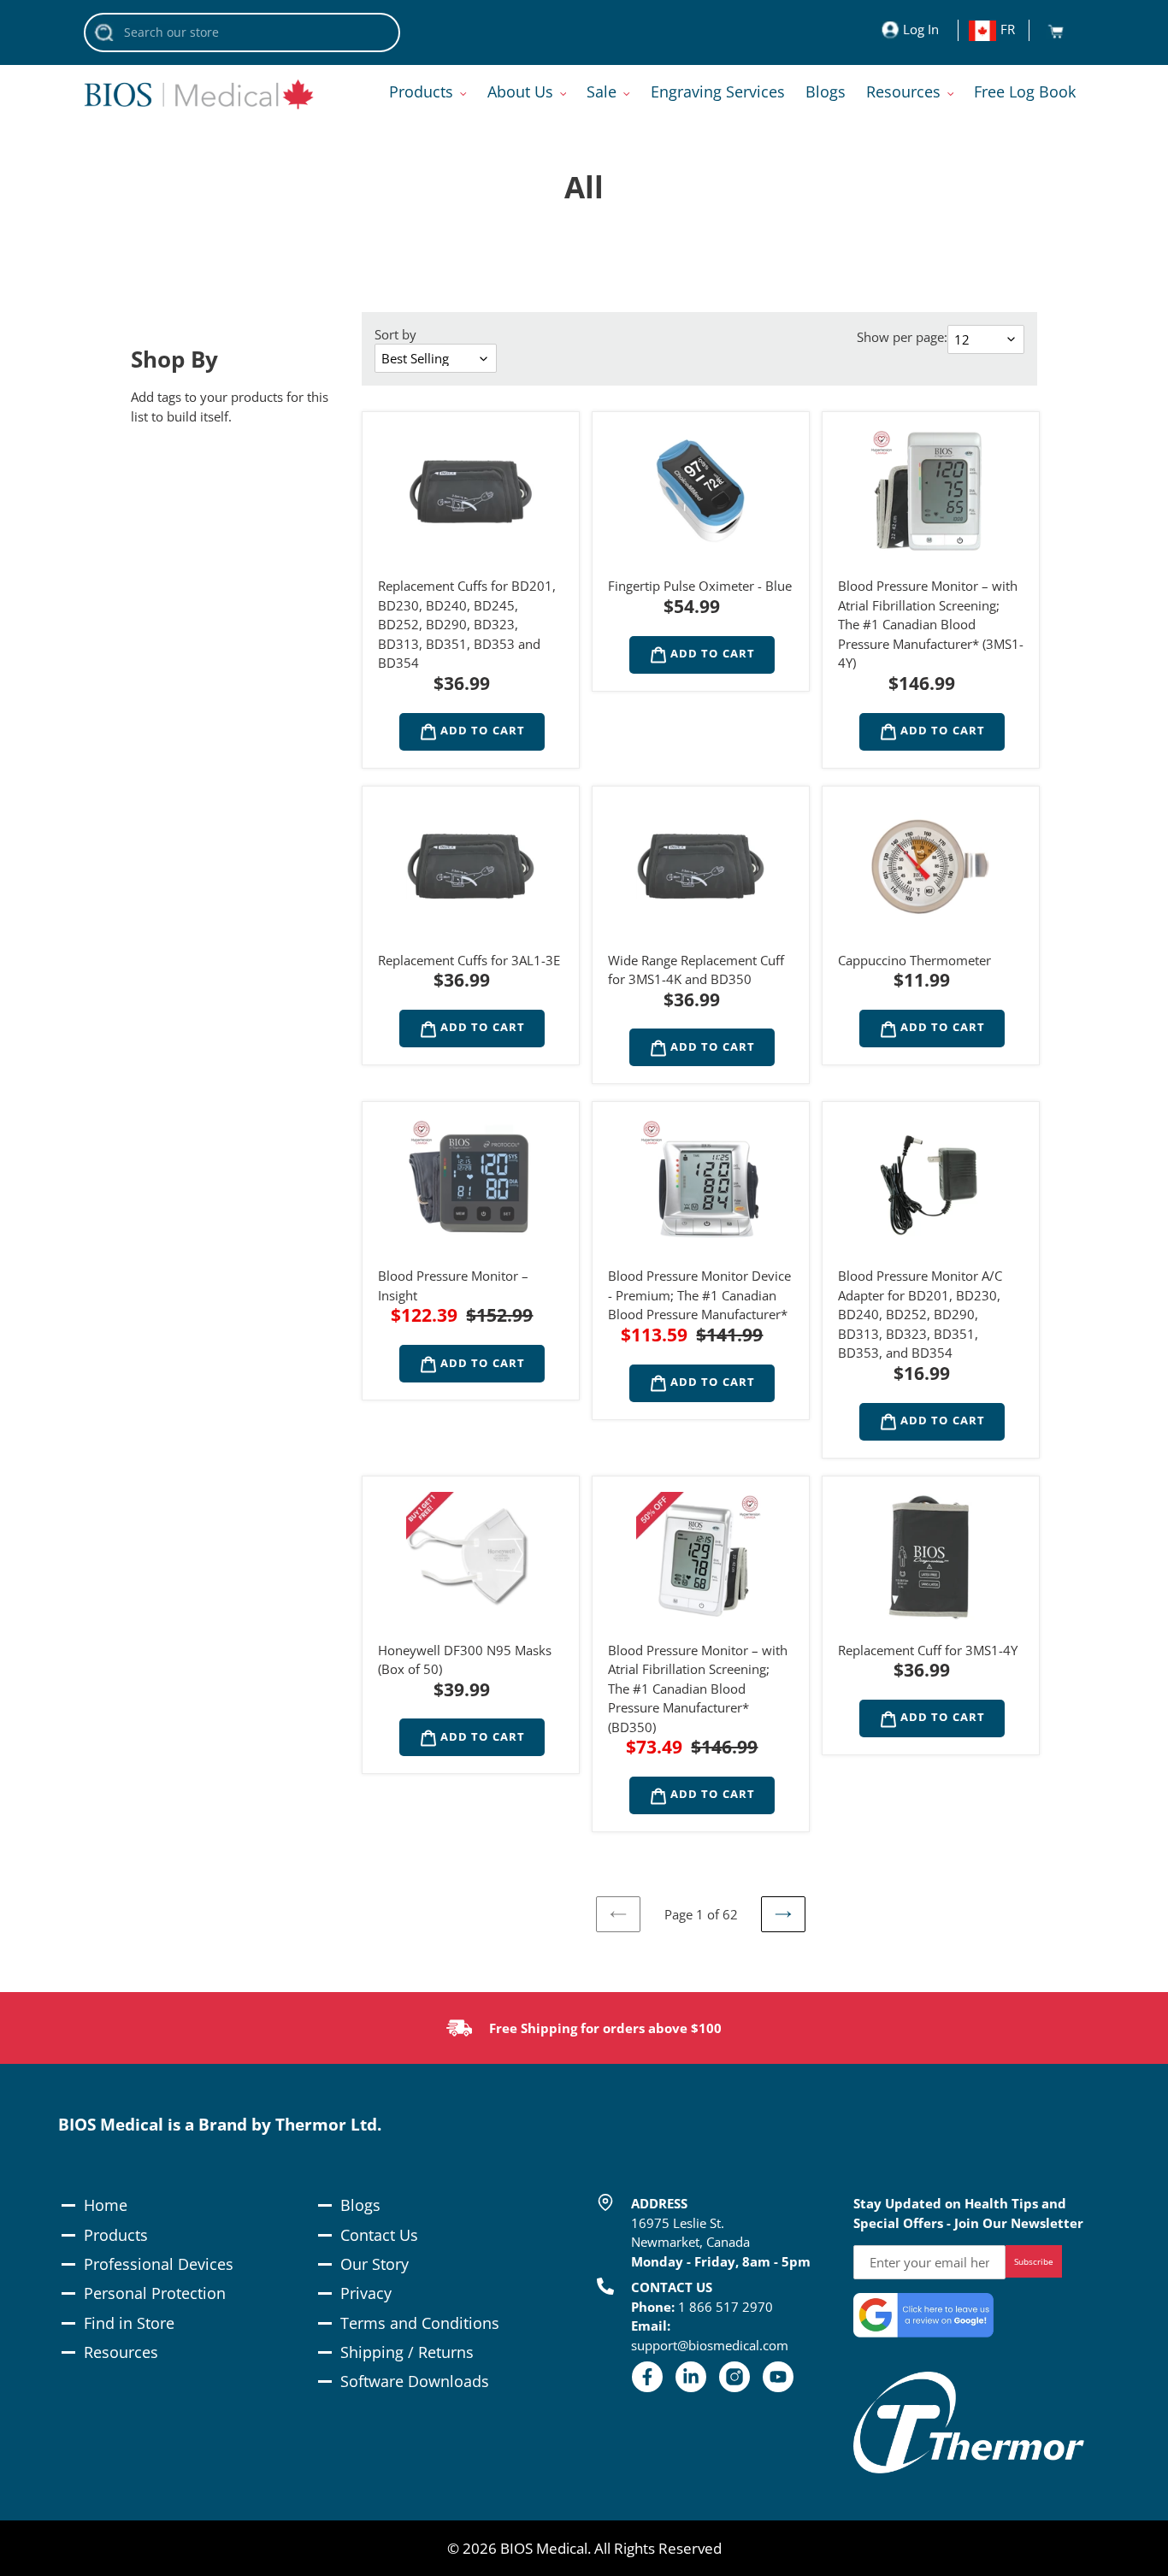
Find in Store (129, 2323)
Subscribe (1034, 2261)
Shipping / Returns (407, 2352)
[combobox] (242, 32)
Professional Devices (159, 2264)
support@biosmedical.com (710, 2345)
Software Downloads (415, 2381)
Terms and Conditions (420, 2323)
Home (106, 2205)
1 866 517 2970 (726, 2307)
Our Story (375, 2264)
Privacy (366, 2293)
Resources (121, 2352)
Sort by (395, 334)
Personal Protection (155, 2293)
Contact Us (379, 2235)
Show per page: (902, 337)
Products (116, 2235)
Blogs (360, 2205)
